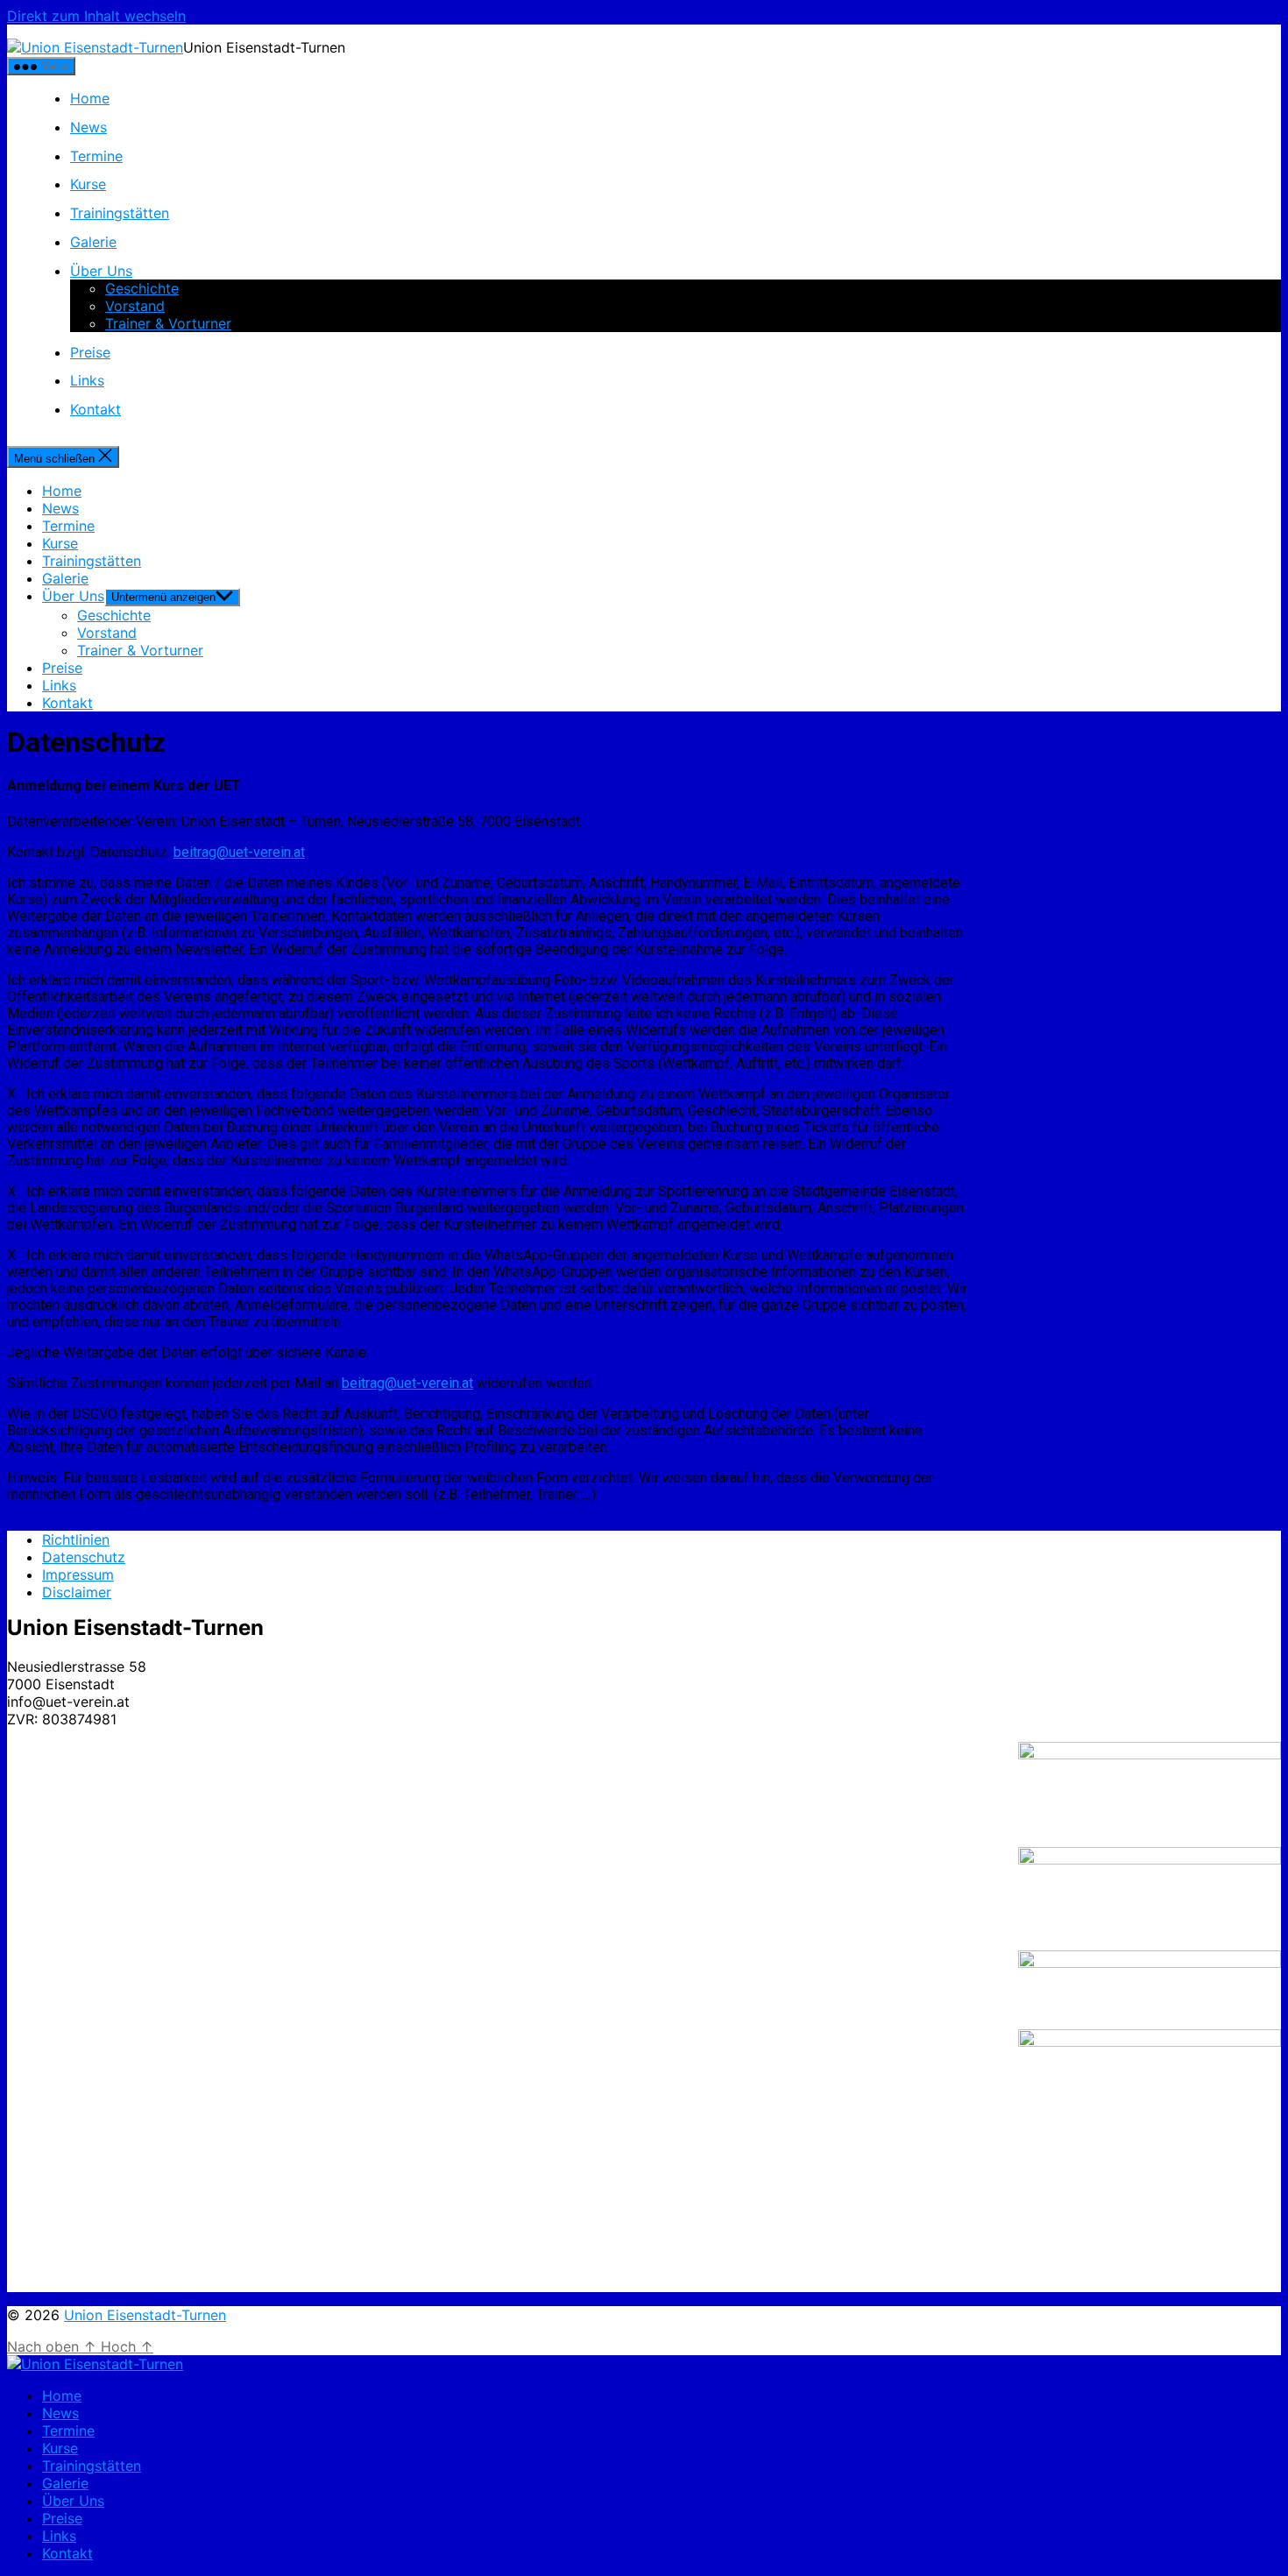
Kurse (88, 184)
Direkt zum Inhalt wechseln (96, 16)
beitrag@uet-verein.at (239, 852)
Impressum (78, 1575)
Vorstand (135, 306)
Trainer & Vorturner (168, 323)
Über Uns (101, 271)
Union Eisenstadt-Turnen (145, 2315)
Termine (96, 156)
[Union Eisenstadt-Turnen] (95, 2364)
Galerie (93, 242)
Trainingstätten (120, 213)
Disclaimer (77, 1592)
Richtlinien (76, 1539)
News (88, 127)
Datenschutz (84, 1557)
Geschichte (142, 288)
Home (90, 98)
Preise (90, 352)
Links (87, 380)
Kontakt (96, 409)
